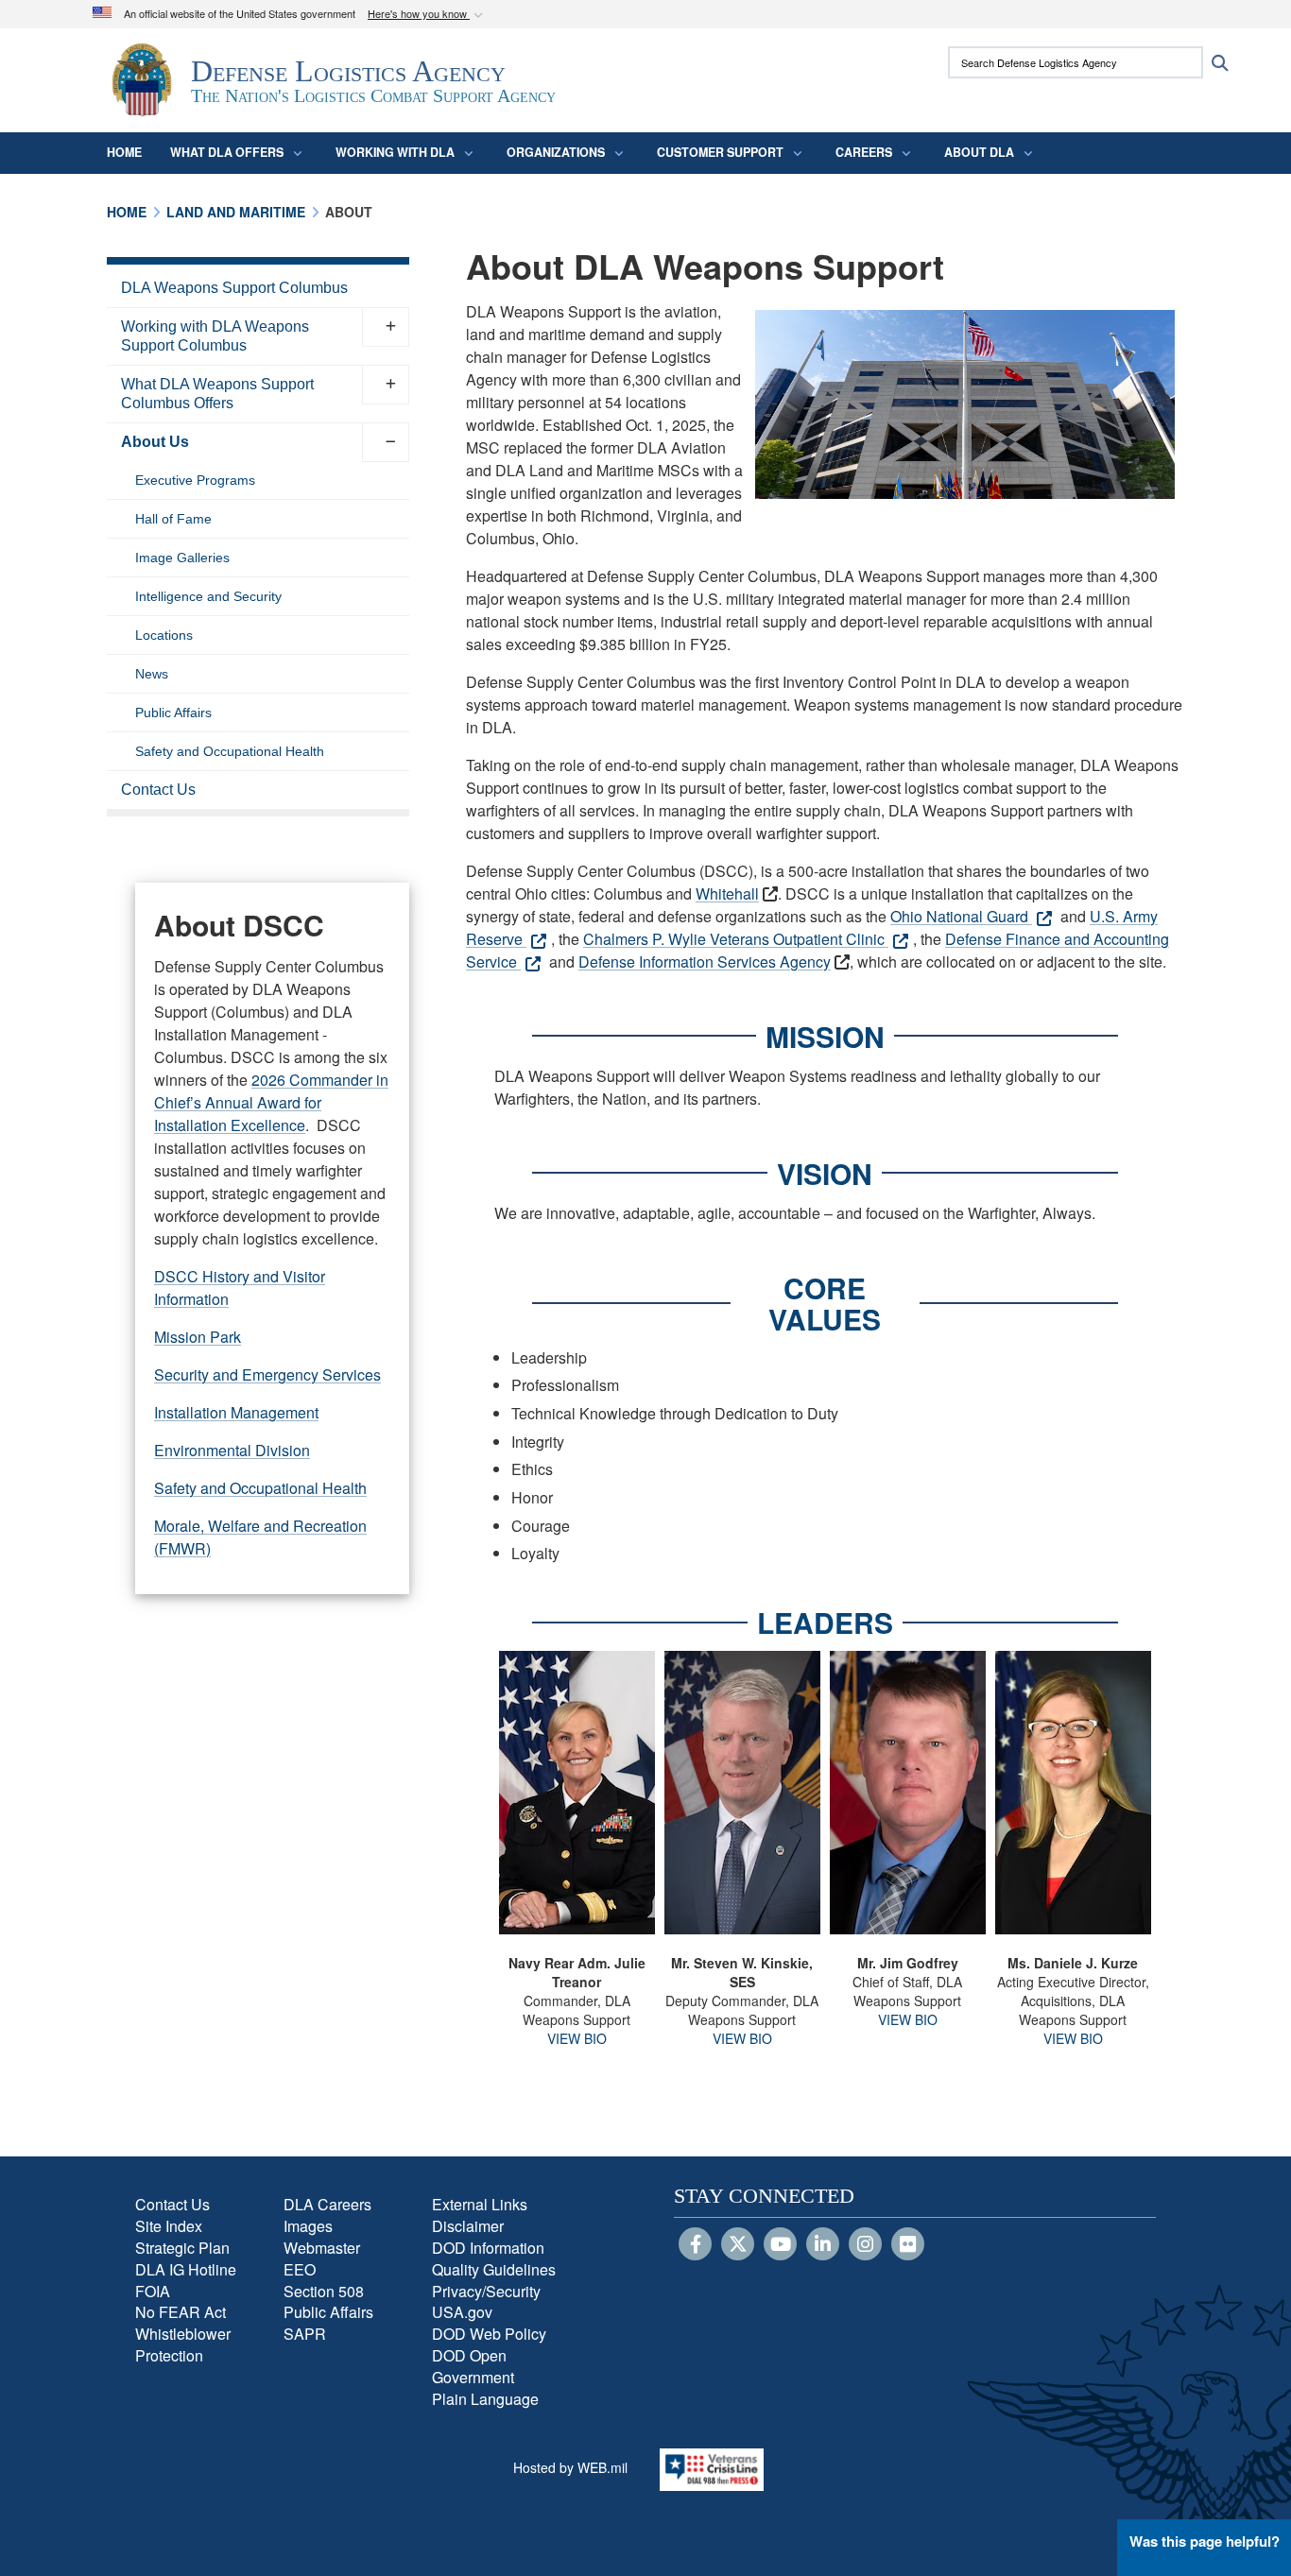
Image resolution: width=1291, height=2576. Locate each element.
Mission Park (198, 1337)
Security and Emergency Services (267, 1374)
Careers (864, 152)
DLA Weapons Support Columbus (234, 288)
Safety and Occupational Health (230, 751)
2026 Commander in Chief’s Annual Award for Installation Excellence (271, 1102)
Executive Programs (195, 480)
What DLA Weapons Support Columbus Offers (217, 394)
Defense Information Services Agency (705, 962)
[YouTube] (780, 2245)
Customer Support (720, 152)
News (152, 674)
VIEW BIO (577, 2038)
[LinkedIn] (823, 2245)
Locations (164, 635)
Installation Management (236, 1412)
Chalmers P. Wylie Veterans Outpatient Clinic (736, 939)
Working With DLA (395, 152)
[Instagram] (865, 2245)
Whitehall (727, 893)
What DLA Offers (227, 152)
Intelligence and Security (208, 596)
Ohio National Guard (961, 916)
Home (124, 152)
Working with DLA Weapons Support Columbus (215, 336)
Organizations (556, 152)
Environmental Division (232, 1450)
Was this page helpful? (1205, 2541)
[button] (427, 15)
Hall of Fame (173, 519)
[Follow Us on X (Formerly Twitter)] (738, 2245)
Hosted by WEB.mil (570, 2467)
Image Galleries (182, 558)
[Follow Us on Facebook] (695, 2245)
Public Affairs (173, 713)
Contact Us (158, 790)
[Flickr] (908, 2245)
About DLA (979, 152)
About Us (155, 442)
